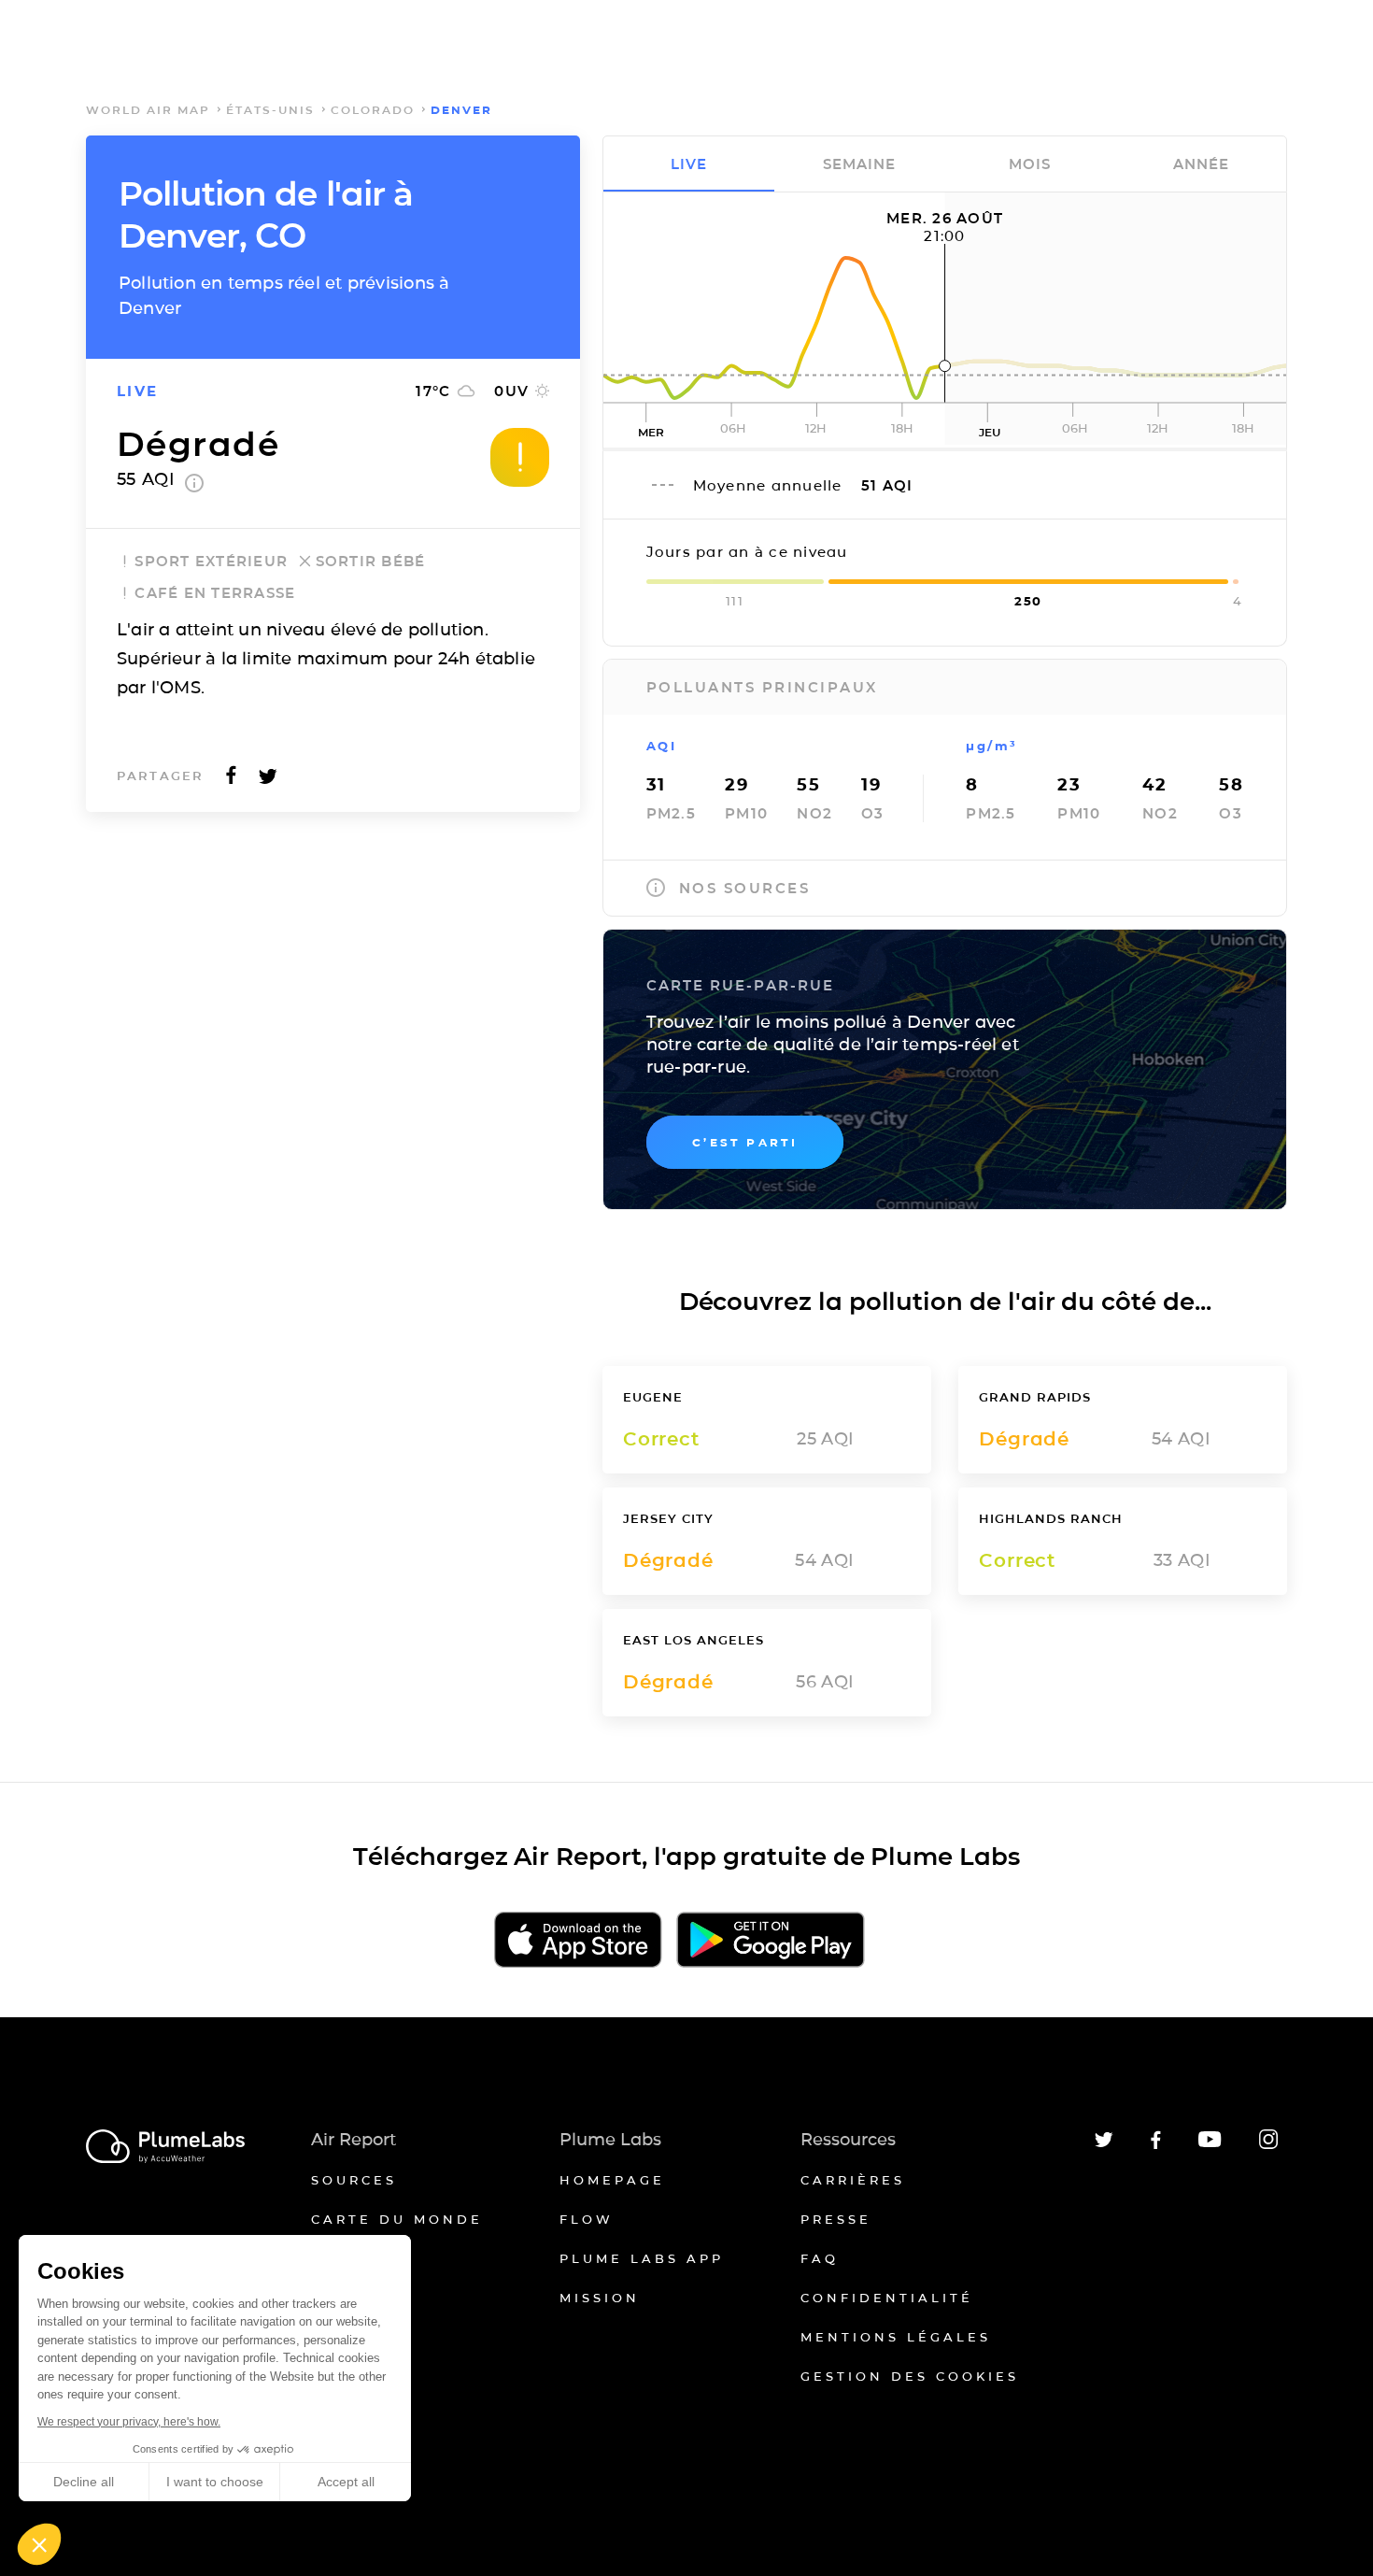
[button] (39, 2544)
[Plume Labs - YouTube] (1210, 2145)
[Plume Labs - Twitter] (1104, 2144)
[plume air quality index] (194, 487)
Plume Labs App (642, 2258)
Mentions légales (896, 2337)
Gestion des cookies (910, 2376)
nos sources (745, 888)
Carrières (853, 2180)
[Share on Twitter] (268, 781)
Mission (600, 2298)
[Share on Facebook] (231, 781)
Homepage (612, 2180)
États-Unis (270, 110)
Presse (836, 2219)
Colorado (373, 110)
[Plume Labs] (165, 2148)
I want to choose (215, 2482)
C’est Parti (745, 1142)
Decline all (84, 2482)
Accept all (346, 2482)
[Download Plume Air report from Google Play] (770, 1941)
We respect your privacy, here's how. (129, 2422)
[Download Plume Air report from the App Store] (578, 1941)
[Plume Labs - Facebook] (1156, 2146)
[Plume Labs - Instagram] (1268, 2146)
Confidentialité (887, 2298)
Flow (587, 2219)
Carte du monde (397, 2219)
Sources (354, 2180)
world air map (148, 110)
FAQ (820, 2258)
